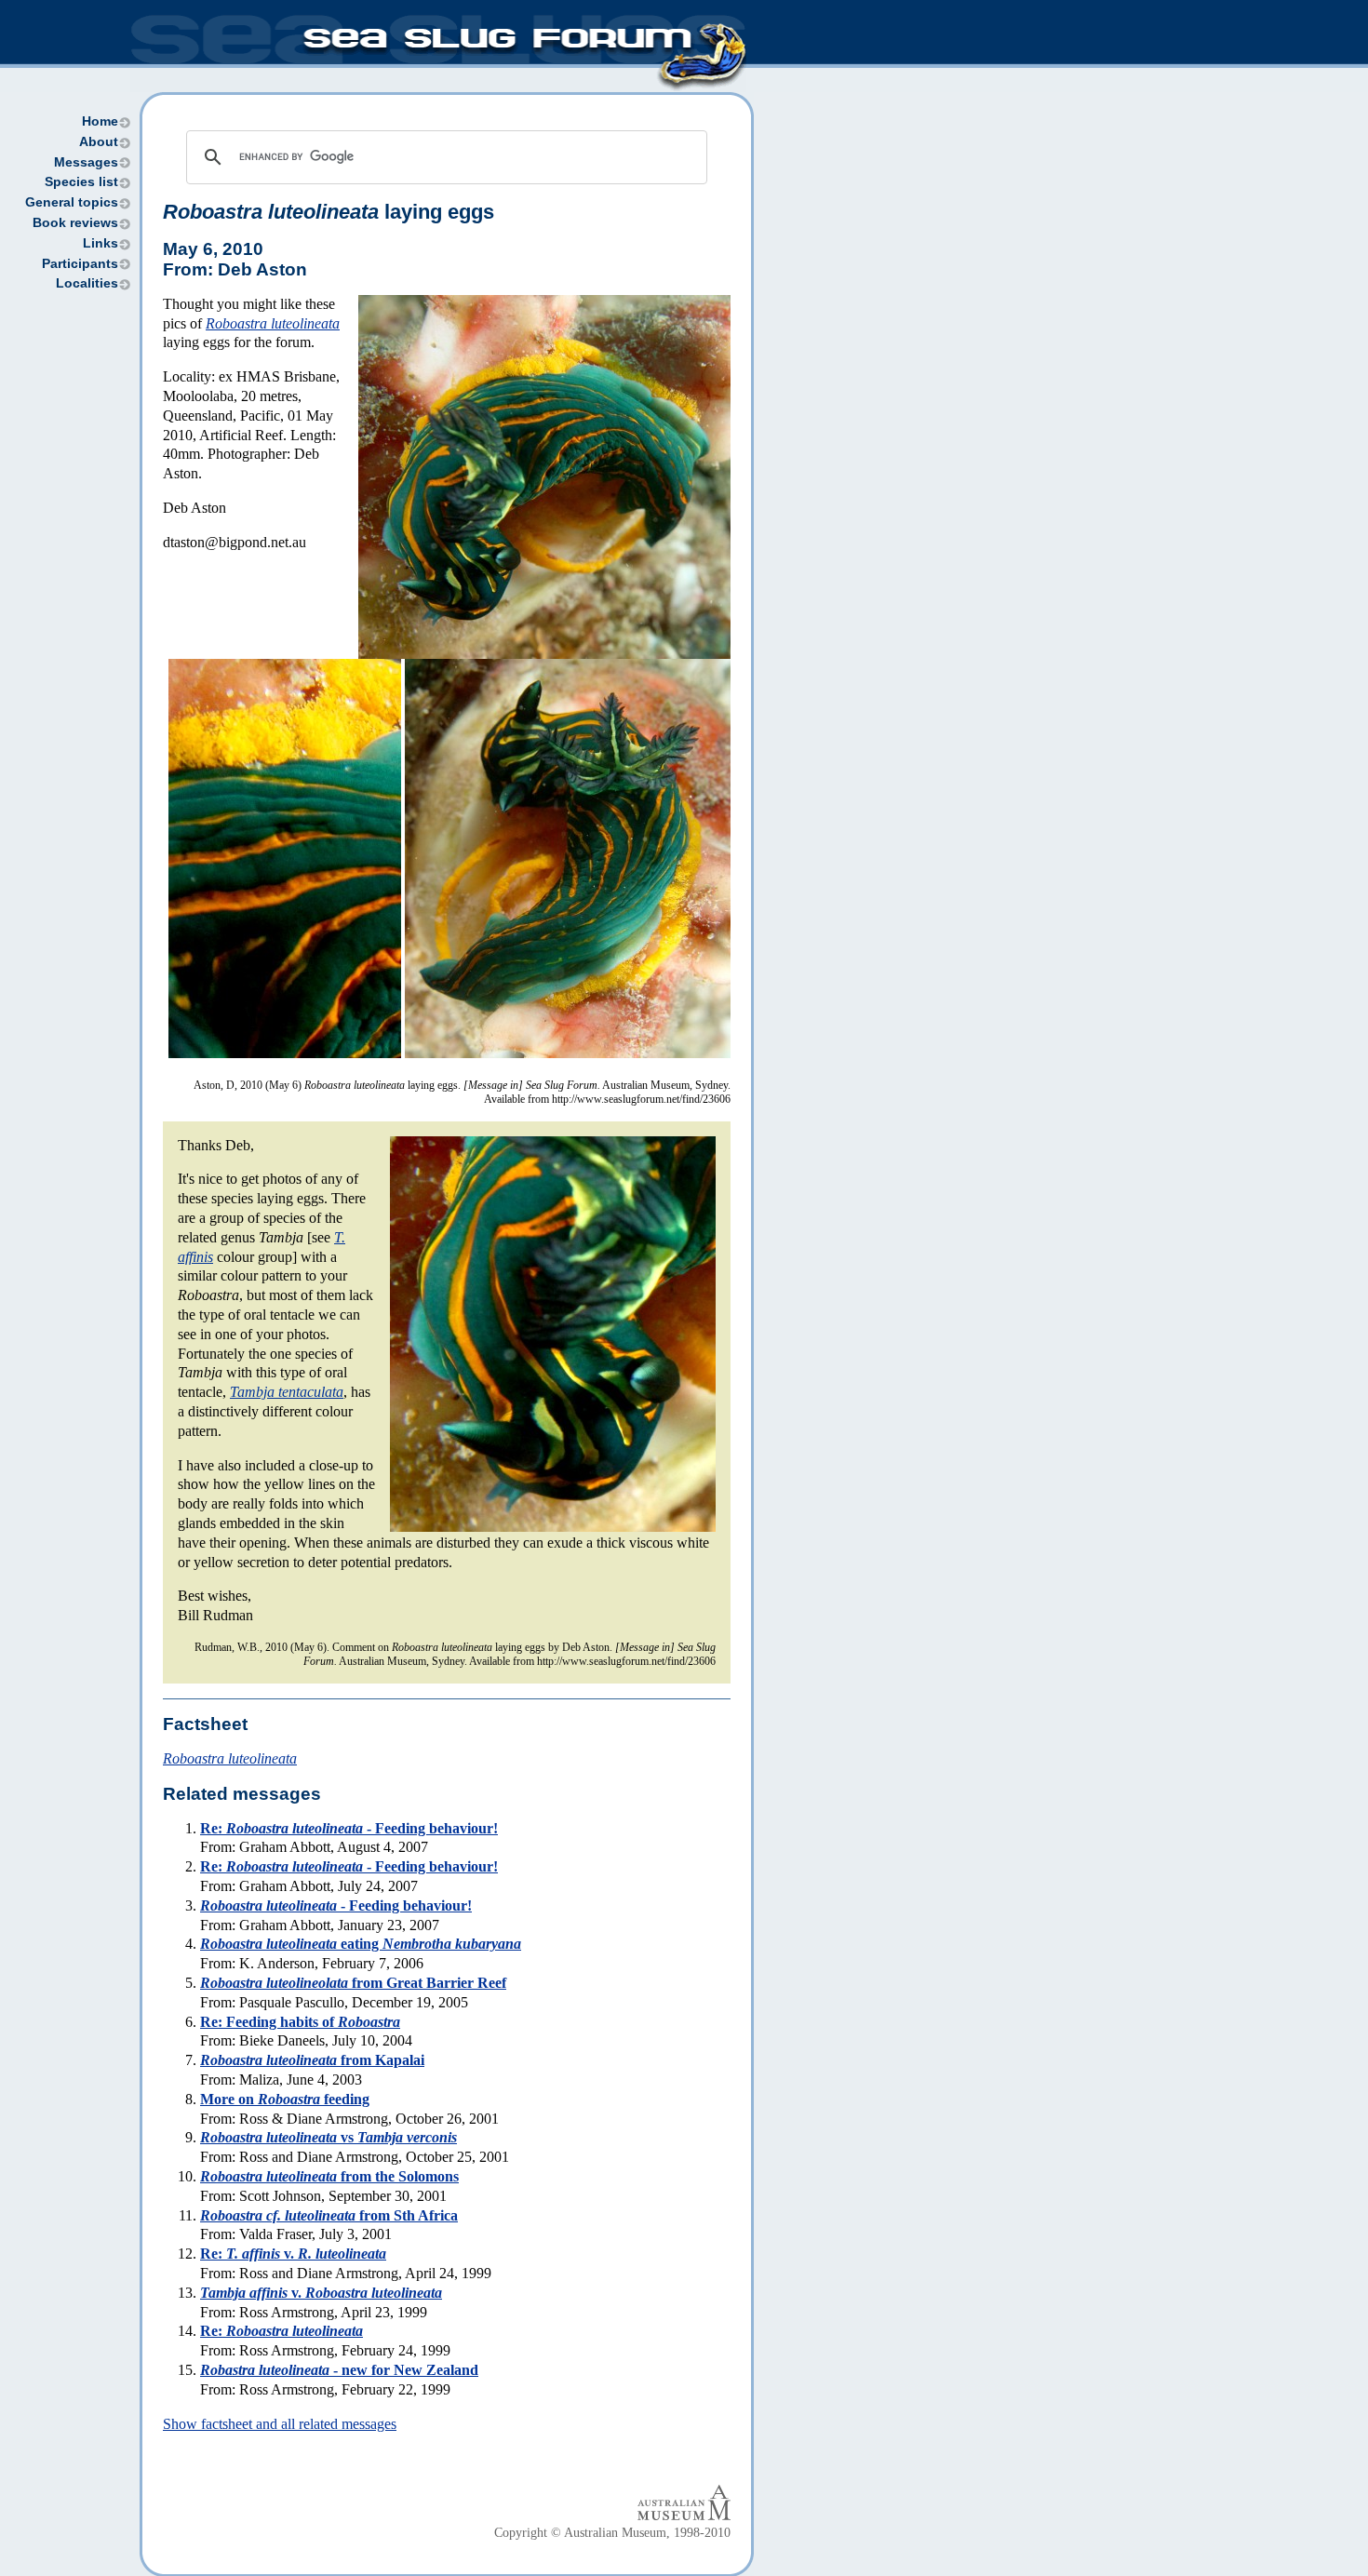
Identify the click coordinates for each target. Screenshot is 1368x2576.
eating (361, 1944)
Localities (87, 283)
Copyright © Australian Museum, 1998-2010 (612, 2533)
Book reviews (75, 223)
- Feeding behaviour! (336, 1905)
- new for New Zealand (339, 2370)
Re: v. (293, 2254)
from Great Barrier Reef (353, 1983)
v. (321, 2293)
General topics (72, 202)
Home (100, 121)
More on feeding (285, 2099)
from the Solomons (329, 2176)
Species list (81, 182)
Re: (282, 2331)
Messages (86, 162)
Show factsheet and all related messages (280, 2424)
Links (101, 243)
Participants (80, 264)
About (99, 142)
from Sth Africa (329, 2215)
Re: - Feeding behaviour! (349, 1828)
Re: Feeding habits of (300, 2022)
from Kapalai (312, 2060)
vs (329, 2137)
